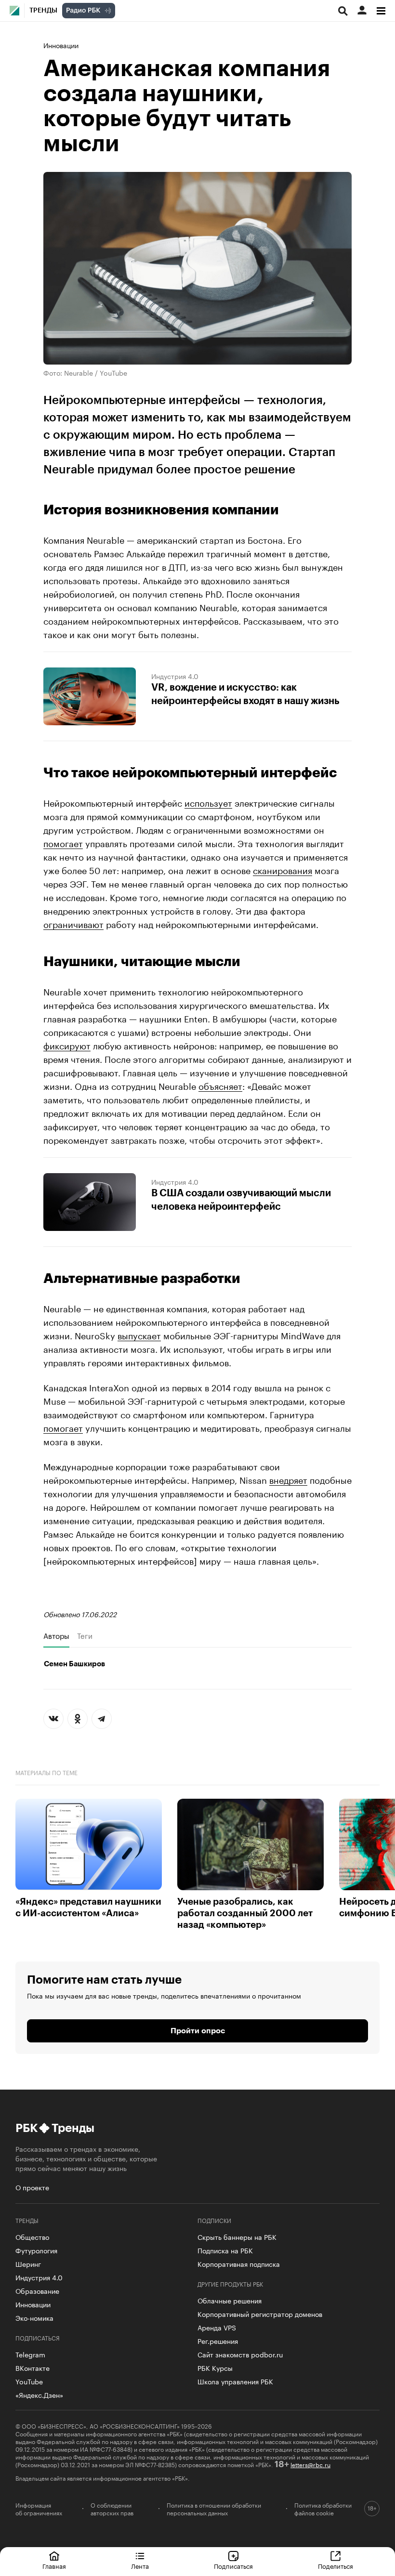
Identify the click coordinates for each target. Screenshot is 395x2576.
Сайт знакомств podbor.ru (240, 2354)
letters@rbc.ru (310, 2464)
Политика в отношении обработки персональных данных (214, 2509)
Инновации (61, 45)
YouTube (29, 2381)
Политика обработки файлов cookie (323, 2509)
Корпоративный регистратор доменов (260, 2314)
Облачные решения (230, 2300)
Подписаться (233, 2565)
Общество (32, 2236)
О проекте (32, 2187)
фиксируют (67, 1045)
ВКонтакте (33, 2367)
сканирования (283, 869)
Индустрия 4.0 (175, 676)
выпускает (139, 1334)
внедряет (288, 1479)
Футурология (36, 2250)
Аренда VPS (217, 2327)
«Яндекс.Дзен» (39, 2394)
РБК (26, 2128)
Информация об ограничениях (39, 2509)
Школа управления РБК (235, 2381)
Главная (54, 2565)
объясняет (220, 1085)
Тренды (43, 11)
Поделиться (336, 2565)
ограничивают (73, 923)
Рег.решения (218, 2341)
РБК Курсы (215, 2367)
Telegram (30, 2354)
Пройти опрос (198, 2031)
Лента (140, 2565)
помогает (63, 842)
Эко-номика (34, 2317)
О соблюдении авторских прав (112, 2509)
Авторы (56, 1635)
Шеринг (28, 2263)
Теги (85, 1635)
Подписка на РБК (225, 2250)
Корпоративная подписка (239, 2263)
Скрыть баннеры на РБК (237, 2236)
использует (208, 802)
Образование (37, 2290)
